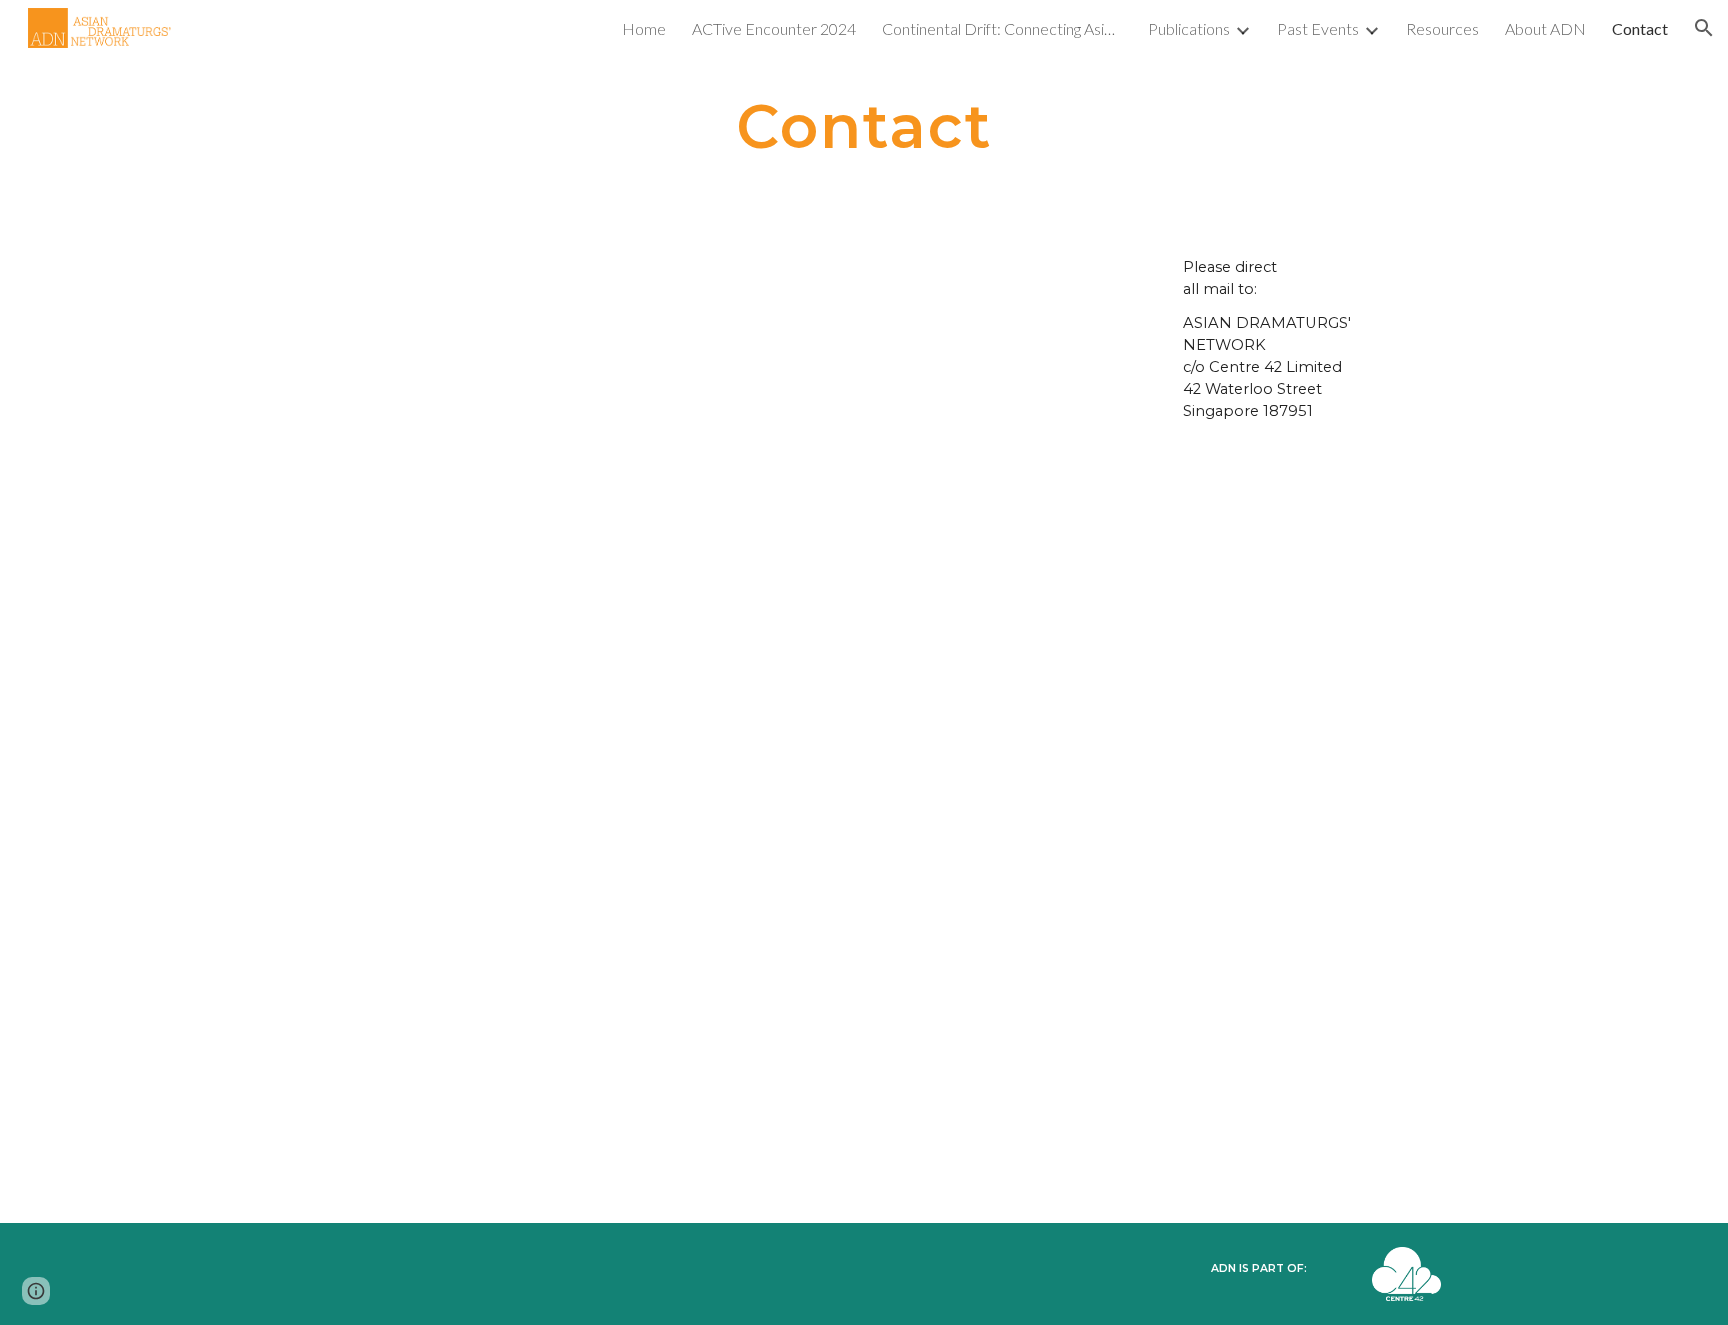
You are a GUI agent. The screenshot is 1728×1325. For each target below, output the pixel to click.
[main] (864, 126)
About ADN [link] (1545, 28)
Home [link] (644, 28)
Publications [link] (1189, 28)
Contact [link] (1640, 28)
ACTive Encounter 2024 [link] (774, 28)
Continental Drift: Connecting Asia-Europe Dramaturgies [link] (1002, 28)
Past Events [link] (1318, 28)
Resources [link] (1442, 28)
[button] (1704, 28)
